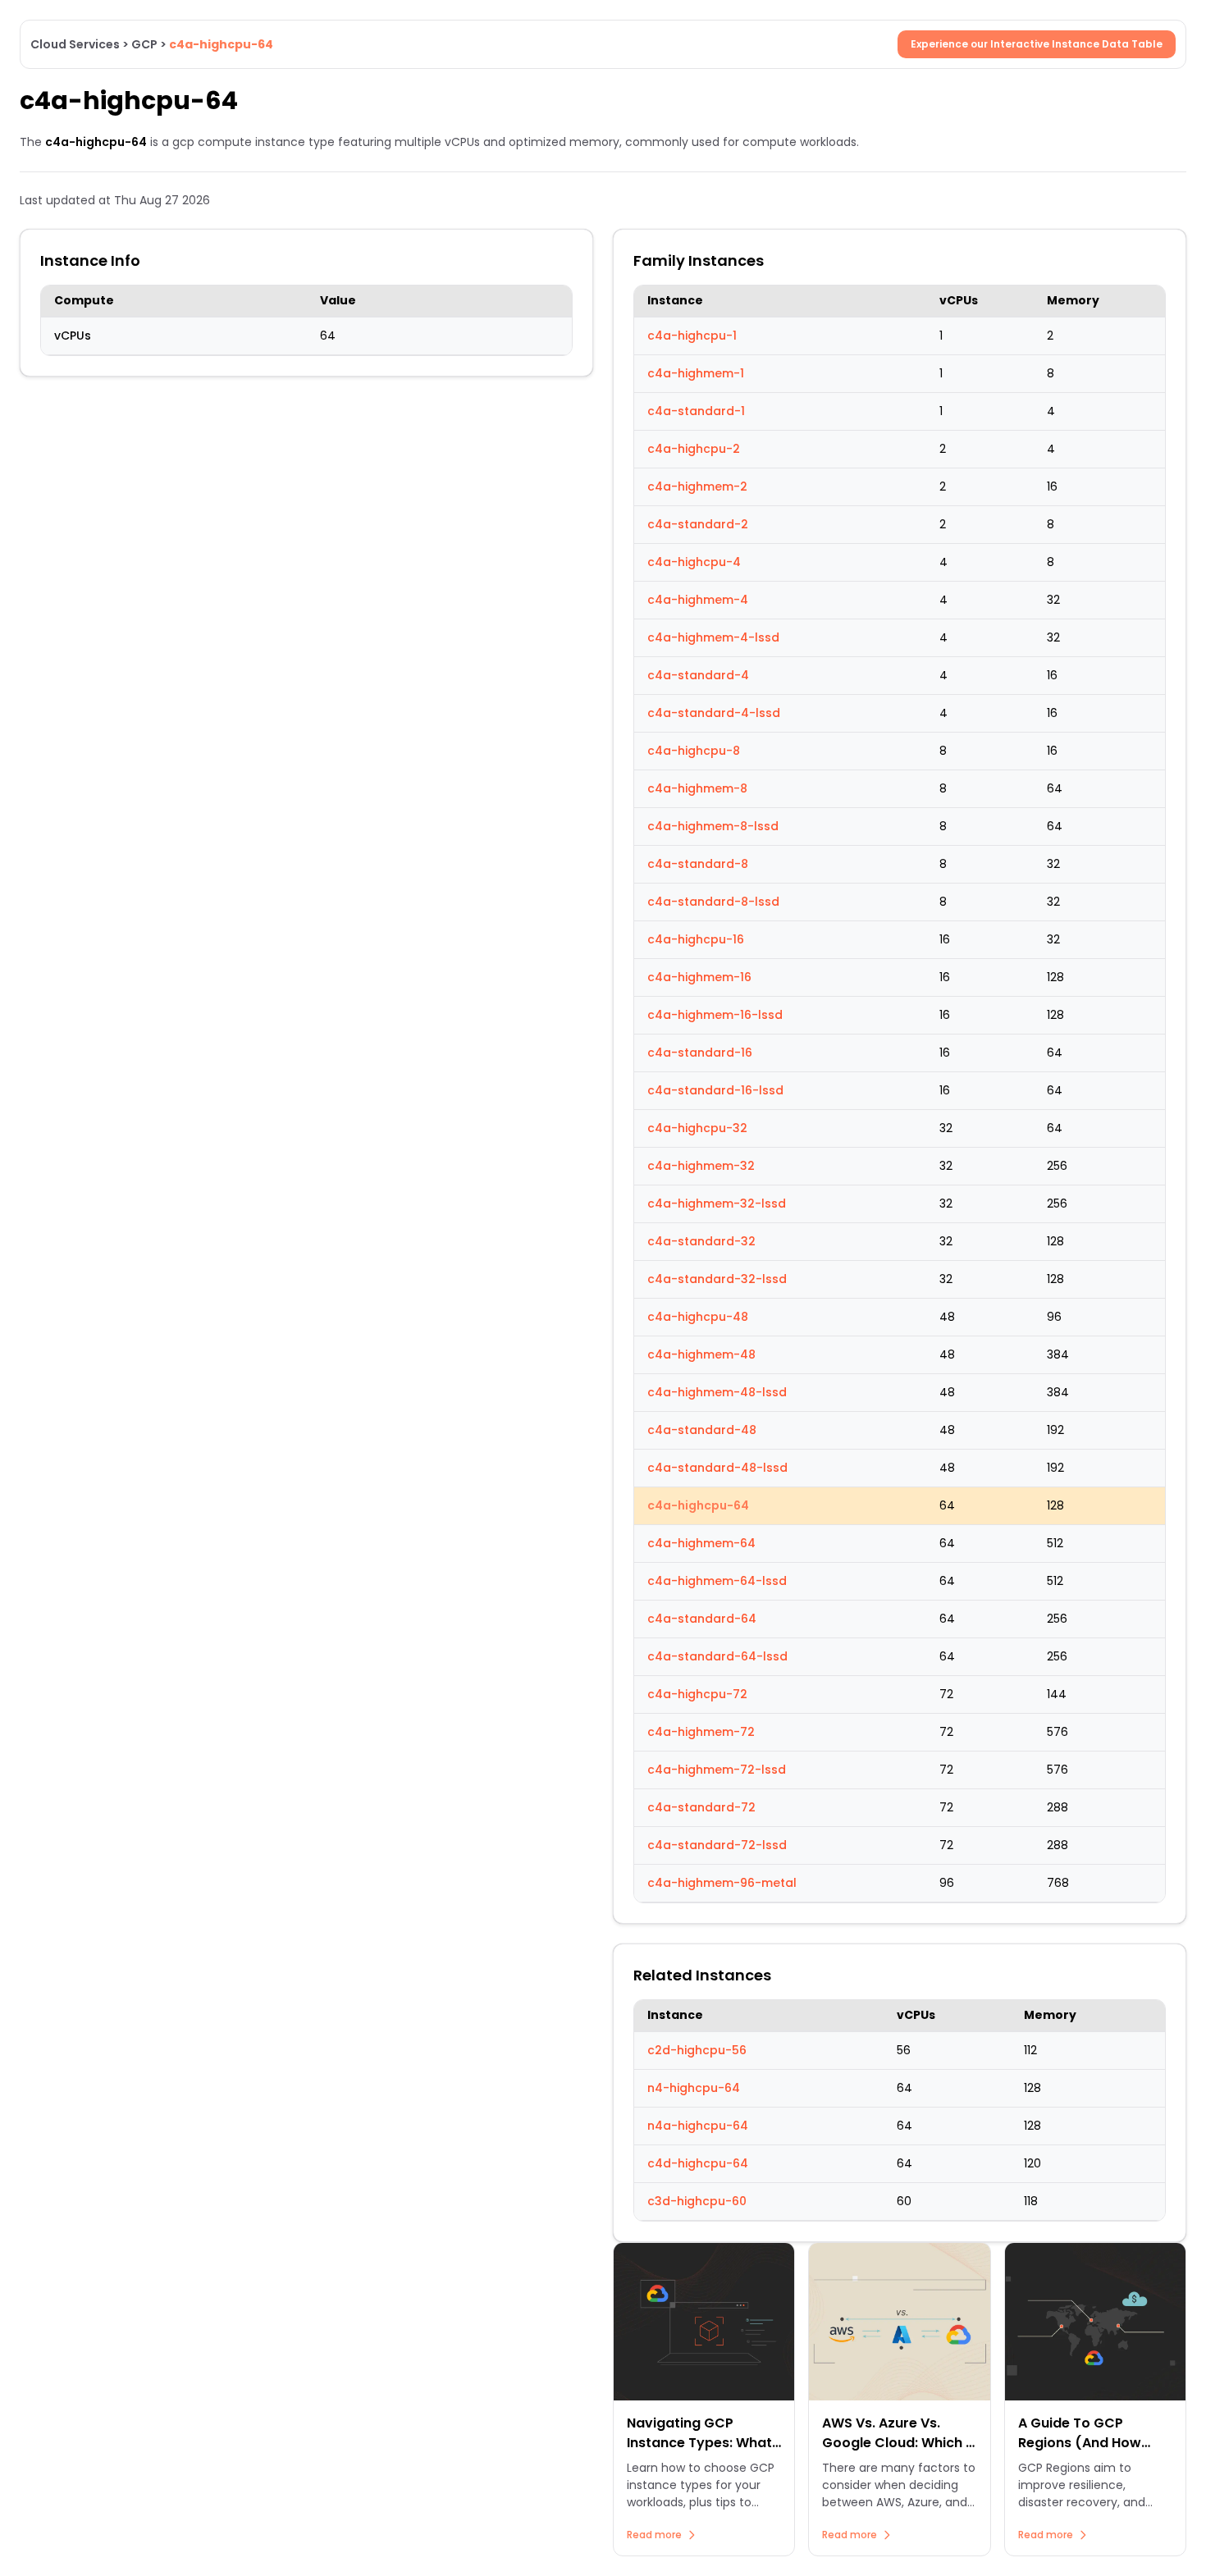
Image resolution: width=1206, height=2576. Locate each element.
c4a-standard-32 (701, 1241)
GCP (144, 44)
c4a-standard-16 (700, 1053)
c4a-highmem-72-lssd (717, 1770)
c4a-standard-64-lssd (717, 1656)
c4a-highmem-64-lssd (717, 1581)
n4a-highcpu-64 (698, 2126)
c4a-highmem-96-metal (722, 1883)
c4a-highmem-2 (697, 486)
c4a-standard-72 (701, 1807)
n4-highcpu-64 (694, 2088)
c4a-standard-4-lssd (714, 713)
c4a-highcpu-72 (697, 1694)
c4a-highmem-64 (701, 1543)
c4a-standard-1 (696, 411)
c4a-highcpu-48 (698, 1317)
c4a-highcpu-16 (696, 939)
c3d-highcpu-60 (697, 2201)
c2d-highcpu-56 (697, 2050)
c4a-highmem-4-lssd (713, 637)
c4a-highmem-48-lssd (717, 1392)
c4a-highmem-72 (701, 1732)
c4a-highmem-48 (701, 1354)
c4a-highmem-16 (699, 977)
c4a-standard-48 (702, 1430)
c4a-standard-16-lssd (715, 1090)
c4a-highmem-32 (701, 1166)
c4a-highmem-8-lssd (713, 826)
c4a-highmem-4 (698, 600)
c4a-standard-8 (698, 864)
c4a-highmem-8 (697, 788)
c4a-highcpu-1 (692, 336)
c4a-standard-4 (698, 675)
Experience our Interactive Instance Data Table (1037, 44)
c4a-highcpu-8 (694, 751)
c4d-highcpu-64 (698, 2163)
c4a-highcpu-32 (697, 1128)
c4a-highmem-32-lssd (717, 1204)
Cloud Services (75, 44)
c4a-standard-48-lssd (717, 1468)
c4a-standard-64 (702, 1619)
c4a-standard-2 (698, 524)
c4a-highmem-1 (696, 373)
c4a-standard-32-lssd (717, 1279)
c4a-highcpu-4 (694, 562)
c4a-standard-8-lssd (713, 902)
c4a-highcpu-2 (694, 449)
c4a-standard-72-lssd (717, 1845)
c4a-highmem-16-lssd (715, 1015)
